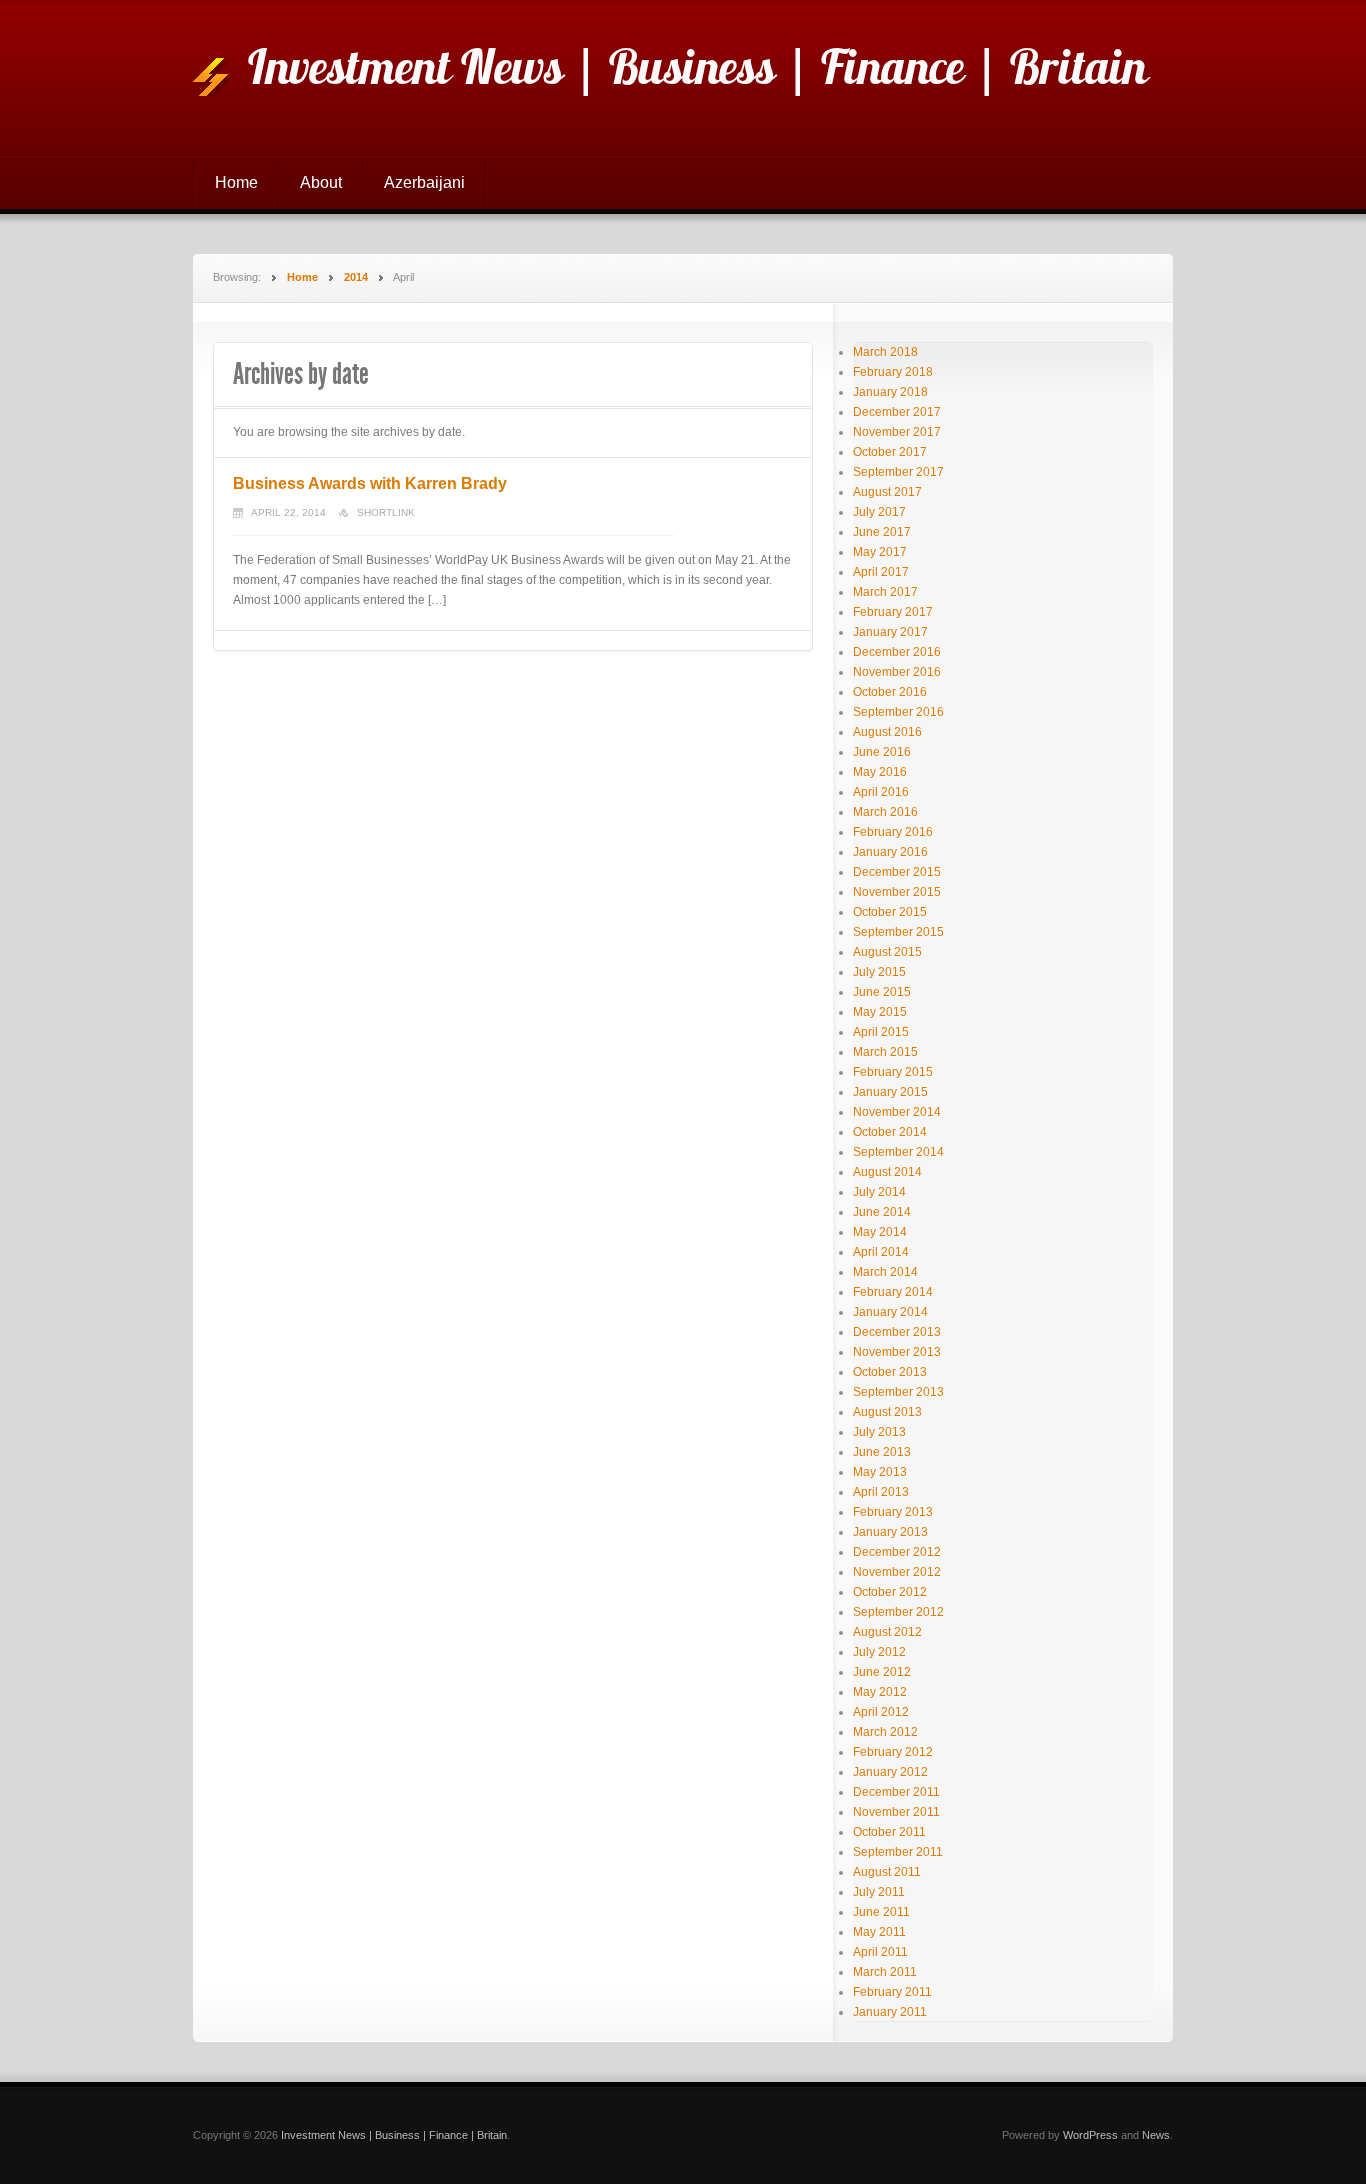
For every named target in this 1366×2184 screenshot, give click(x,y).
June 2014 (882, 1212)
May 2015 (880, 1012)
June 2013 (882, 1452)
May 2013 (880, 1472)
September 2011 (898, 1852)
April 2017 (881, 572)
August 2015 (887, 952)
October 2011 (889, 1832)
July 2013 (879, 1432)
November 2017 (897, 432)
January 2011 (890, 2012)
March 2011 (885, 1972)
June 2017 (882, 532)
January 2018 (890, 392)
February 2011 (892, 1992)
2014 (356, 277)
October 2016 (890, 692)
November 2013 (897, 1352)
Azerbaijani (424, 182)
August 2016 (887, 732)
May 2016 (880, 772)
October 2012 (890, 1592)
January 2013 (890, 1532)
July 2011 (879, 1892)
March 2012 (885, 1732)
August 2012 (887, 1632)
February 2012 (893, 1752)
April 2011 (880, 1952)
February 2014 (893, 1292)
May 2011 (879, 1932)
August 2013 (887, 1412)
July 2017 (879, 512)
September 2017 (898, 472)
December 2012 (897, 1552)
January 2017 (890, 632)
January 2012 (890, 1772)
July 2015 (879, 972)
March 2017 (885, 592)
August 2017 (887, 492)
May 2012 (880, 1692)
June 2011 (881, 1912)
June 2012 (882, 1672)
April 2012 (881, 1712)
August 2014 (887, 1172)
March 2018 (885, 352)
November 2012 (897, 1572)
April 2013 (881, 1492)
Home (236, 182)
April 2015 (881, 1032)
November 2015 (897, 892)
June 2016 (882, 752)
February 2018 (893, 372)
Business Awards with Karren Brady (370, 483)
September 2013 (898, 1392)
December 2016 (897, 652)
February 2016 (893, 832)
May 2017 (880, 552)
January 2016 (890, 852)
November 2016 (897, 672)
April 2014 (881, 1252)
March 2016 (885, 812)
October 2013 (890, 1372)
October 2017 (890, 452)
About (321, 182)
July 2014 (879, 1192)
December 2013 (897, 1332)
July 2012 (879, 1652)
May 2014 (880, 1232)
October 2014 (890, 1132)
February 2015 (893, 1072)
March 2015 (885, 1052)
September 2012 (898, 1612)
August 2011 (887, 1872)
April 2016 (881, 792)
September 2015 (898, 932)
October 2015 (890, 912)
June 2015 (882, 992)
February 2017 (893, 612)
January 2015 (890, 1092)
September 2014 (898, 1152)
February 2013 (893, 1512)
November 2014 (897, 1112)
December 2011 (896, 1792)
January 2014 (890, 1312)
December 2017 (897, 412)
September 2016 (898, 712)
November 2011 (896, 1812)
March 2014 (885, 1272)
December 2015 (897, 872)
